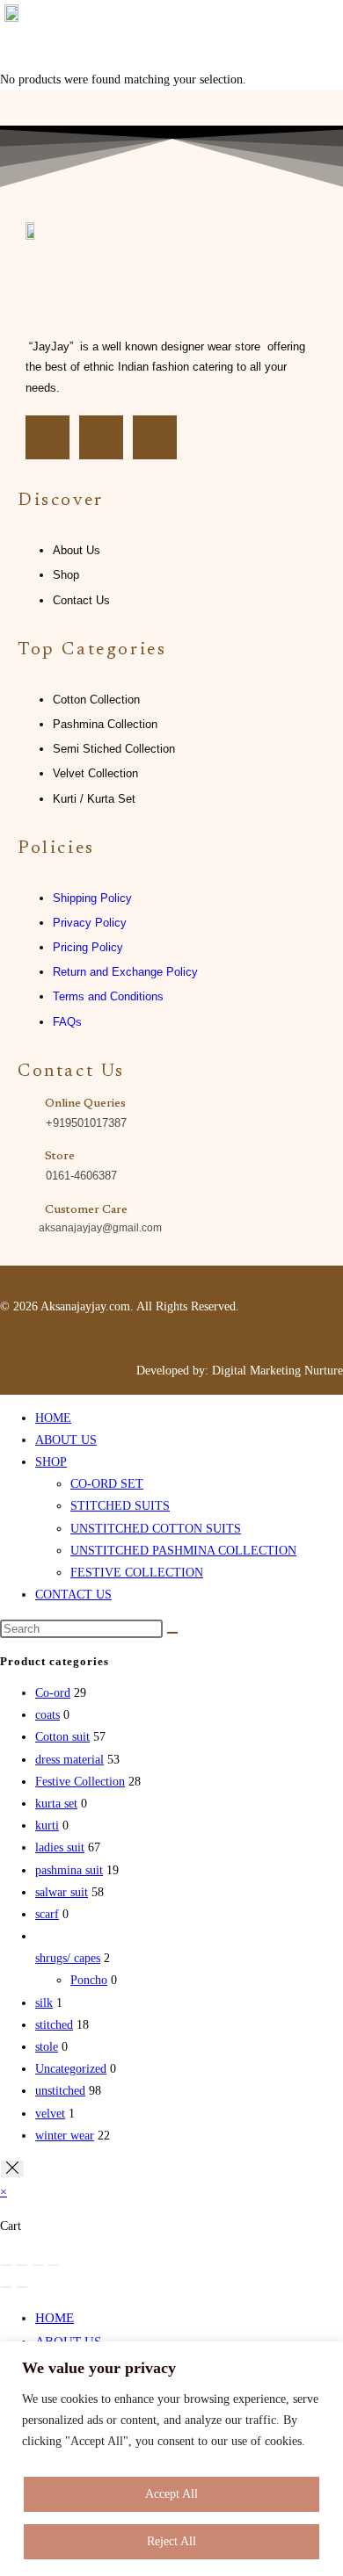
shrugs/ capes (68, 1958)
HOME (53, 1418)
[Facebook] (47, 437)
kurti (47, 1826)
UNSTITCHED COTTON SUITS (156, 1529)
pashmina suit (69, 1870)
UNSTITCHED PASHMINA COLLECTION (183, 1551)
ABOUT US (66, 1440)
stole (47, 2047)
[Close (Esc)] (54, 2265)
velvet (50, 2114)
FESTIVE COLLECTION (137, 1573)
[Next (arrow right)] (22, 2287)
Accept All (171, 2494)
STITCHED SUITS (120, 1506)
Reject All (171, 2541)
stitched (54, 2025)
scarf (47, 1914)
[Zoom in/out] (6, 2265)
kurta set (56, 1804)
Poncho (89, 1980)
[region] (171, 2459)
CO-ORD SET (107, 1484)
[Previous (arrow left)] (6, 2287)
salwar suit (62, 1892)
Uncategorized (71, 2069)
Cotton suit (62, 1737)
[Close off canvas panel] (12, 2169)
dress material (69, 1760)
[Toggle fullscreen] (22, 2265)
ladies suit (60, 1847)
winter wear (65, 2136)
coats (47, 1715)
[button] (320, 34)
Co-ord (53, 1693)
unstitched (60, 2091)
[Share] (38, 2265)
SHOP (51, 1462)
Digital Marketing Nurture (277, 1371)
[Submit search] (172, 1633)
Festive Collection (80, 1782)
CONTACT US (73, 1595)
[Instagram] (101, 437)
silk (44, 2003)
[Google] (155, 437)
